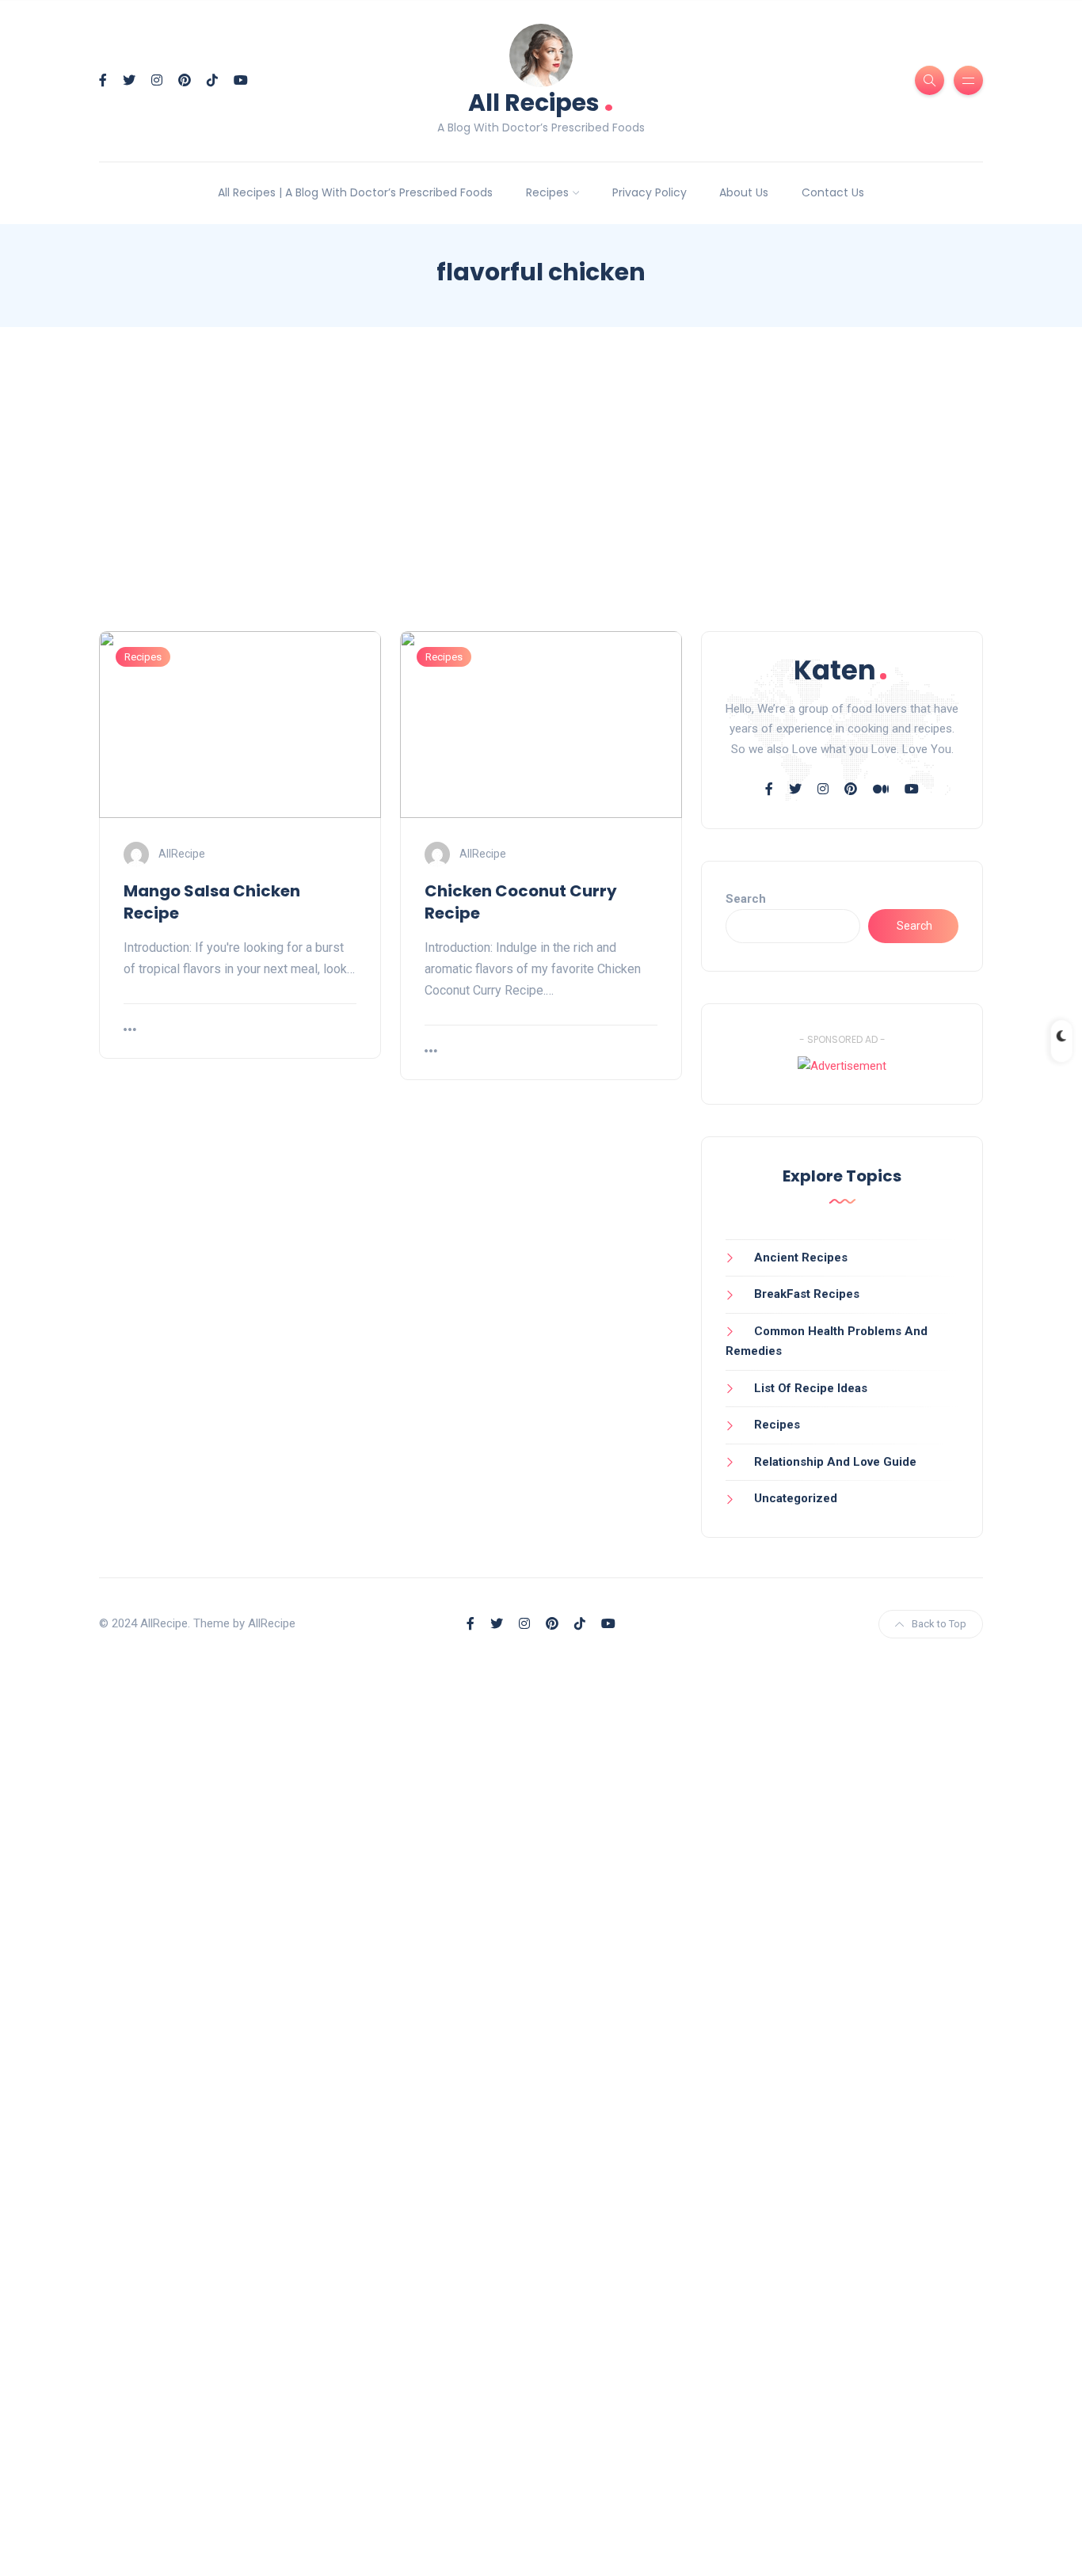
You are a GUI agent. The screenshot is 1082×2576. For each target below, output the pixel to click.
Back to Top (939, 1624)
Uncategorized (796, 1498)
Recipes (547, 192)
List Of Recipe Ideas (811, 1388)
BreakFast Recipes (807, 1294)
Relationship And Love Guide (835, 1462)
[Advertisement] (541, 493)
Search (746, 899)
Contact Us (833, 192)
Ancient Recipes (801, 1258)
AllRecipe (182, 853)
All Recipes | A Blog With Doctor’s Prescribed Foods (355, 192)
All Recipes (541, 101)
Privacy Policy (650, 192)
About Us (744, 192)
